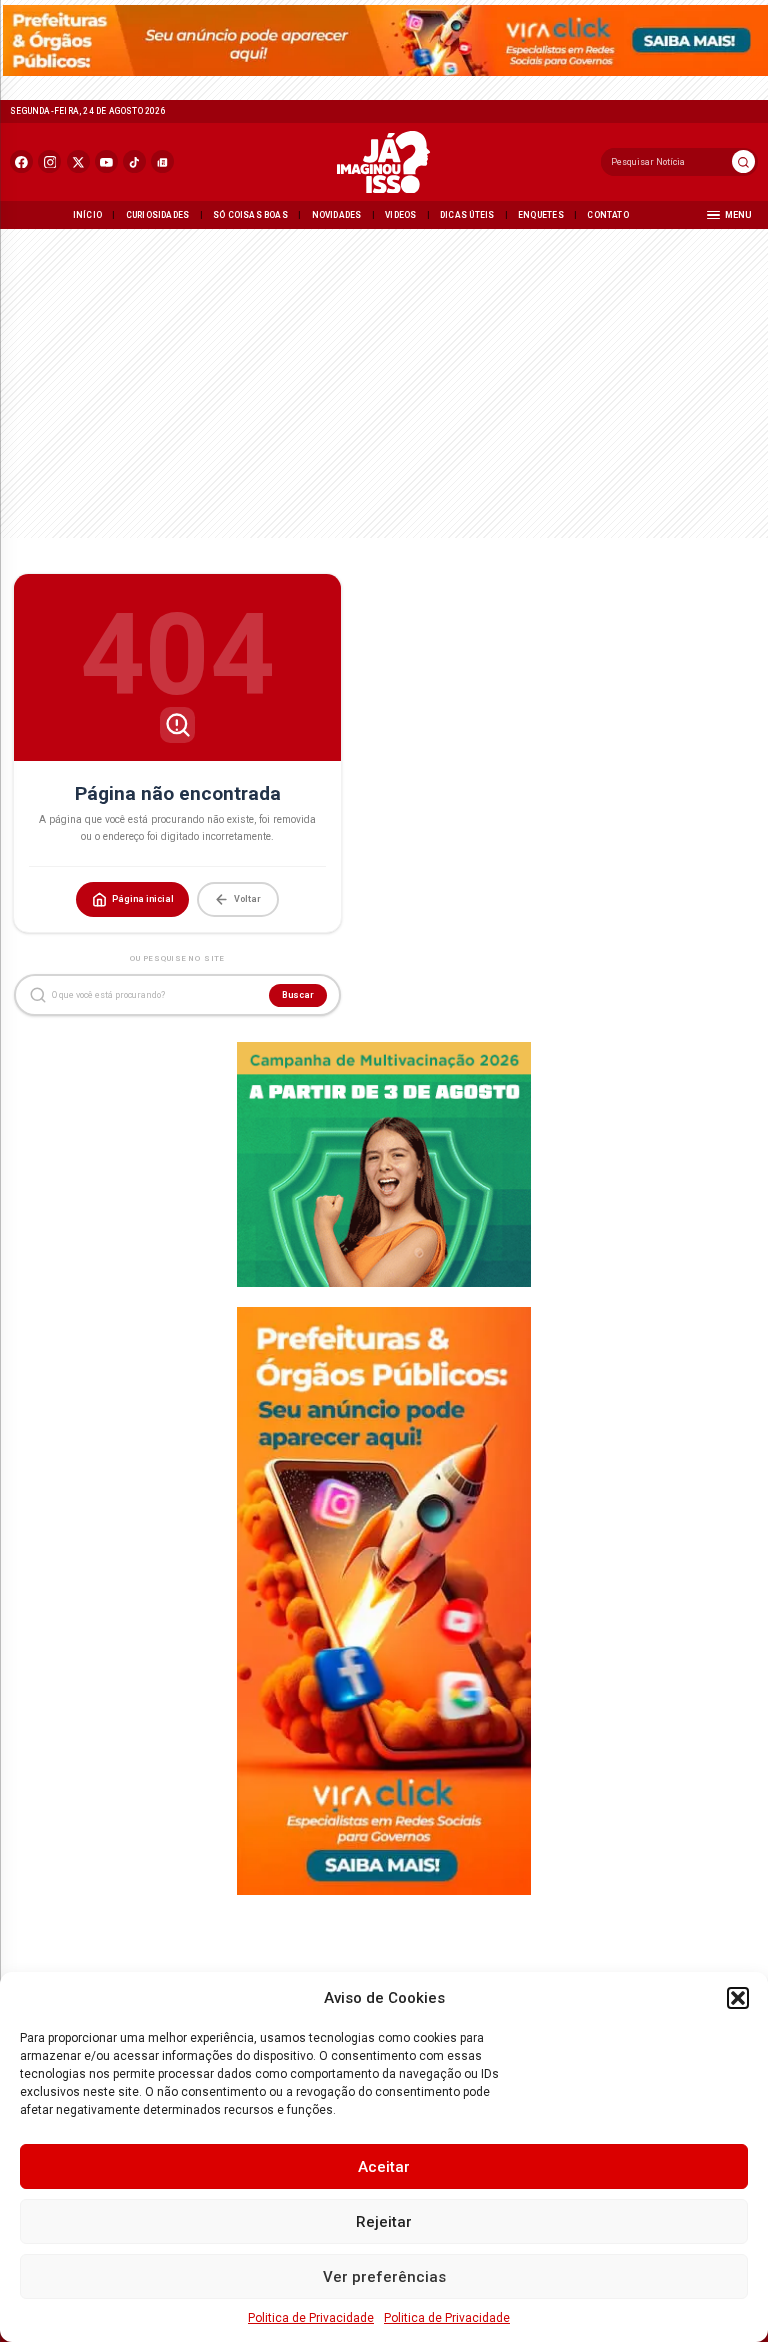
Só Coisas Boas (250, 215)
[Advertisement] (384, 380)
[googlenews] (162, 161)
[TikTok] (134, 161)
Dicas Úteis (467, 215)
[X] (78, 161)
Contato (607, 215)
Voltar (247, 899)
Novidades (337, 215)
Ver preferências (384, 2277)
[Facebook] (21, 161)
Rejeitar (384, 2222)
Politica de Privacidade (311, 2318)
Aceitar (384, 2167)
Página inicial (143, 899)
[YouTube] (106, 161)
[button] (738, 1998)
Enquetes (541, 215)
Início (87, 215)
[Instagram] (49, 161)
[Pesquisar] (743, 161)
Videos (400, 215)
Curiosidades (158, 215)
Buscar (298, 995)
